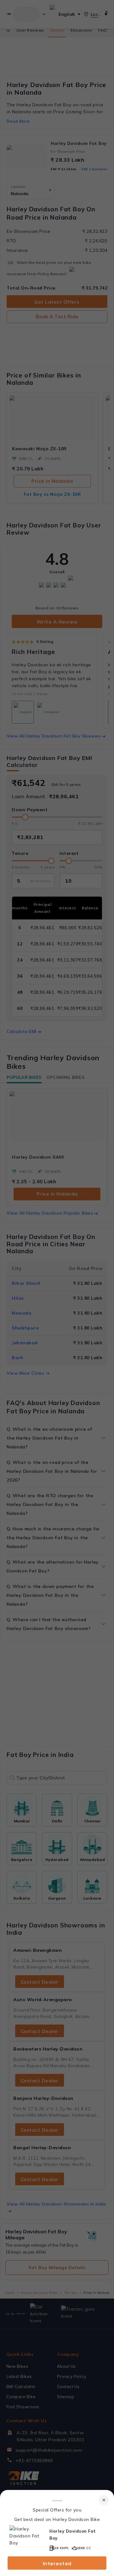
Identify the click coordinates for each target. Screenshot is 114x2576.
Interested (57, 2563)
